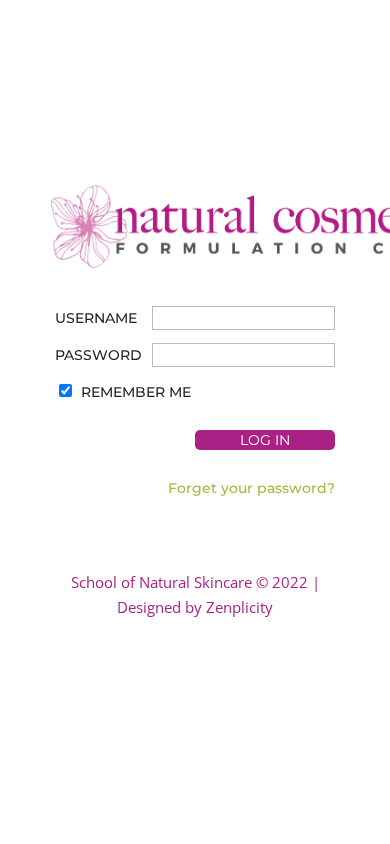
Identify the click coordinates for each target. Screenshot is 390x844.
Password (98, 355)
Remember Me (136, 392)
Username (96, 318)
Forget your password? (251, 488)
